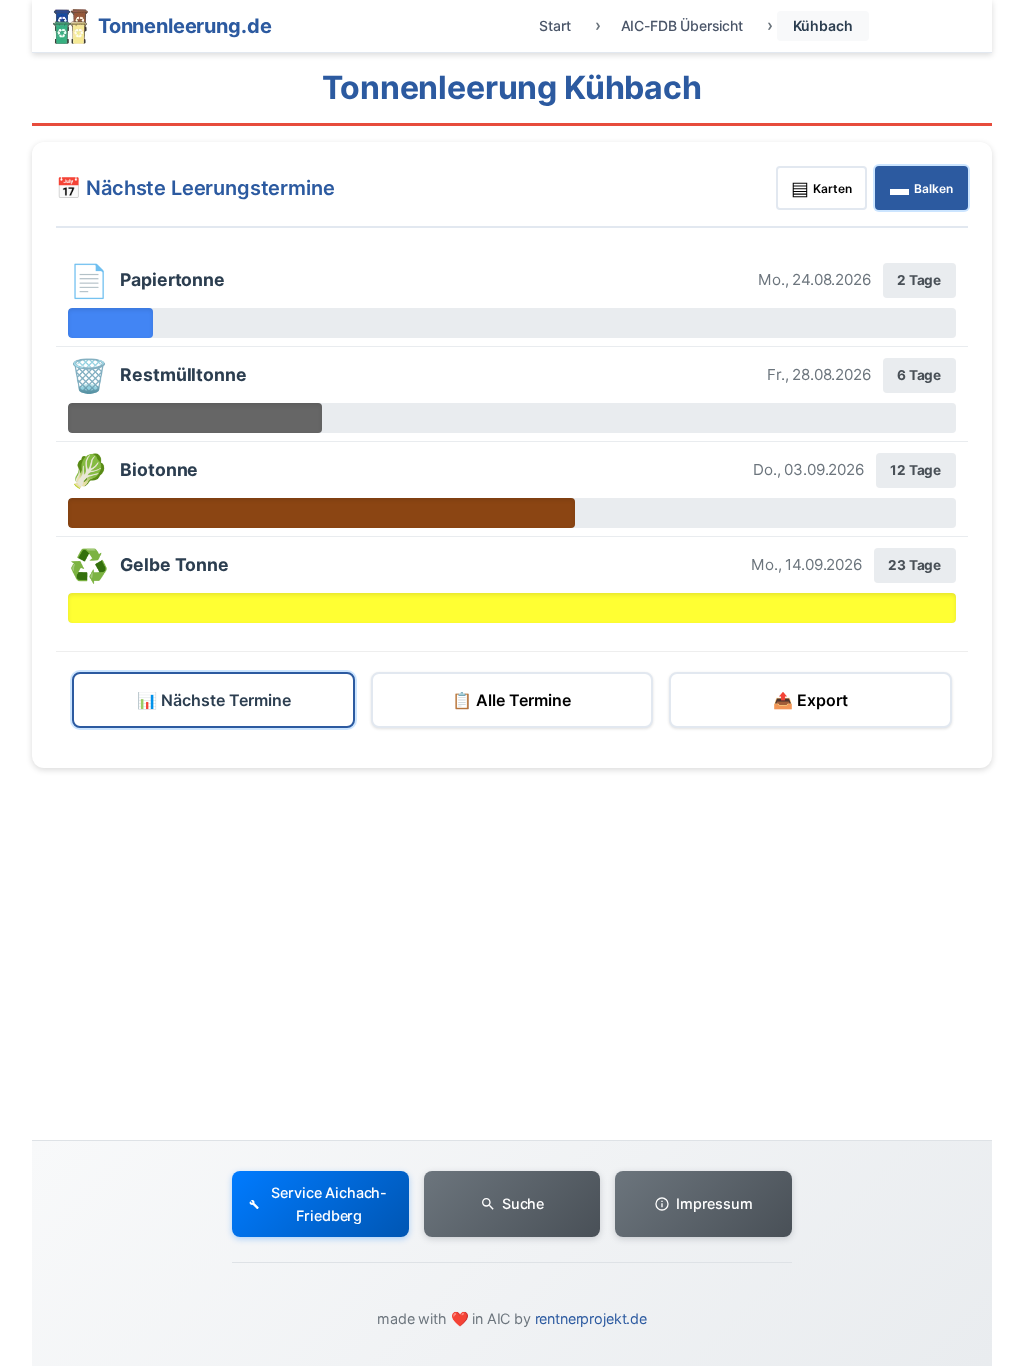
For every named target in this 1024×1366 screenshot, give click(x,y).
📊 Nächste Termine (214, 700)
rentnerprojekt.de (591, 1318)
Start (554, 25)
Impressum (714, 1203)
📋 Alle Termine (511, 700)
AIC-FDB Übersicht (682, 25)
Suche (523, 1203)
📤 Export (810, 700)
